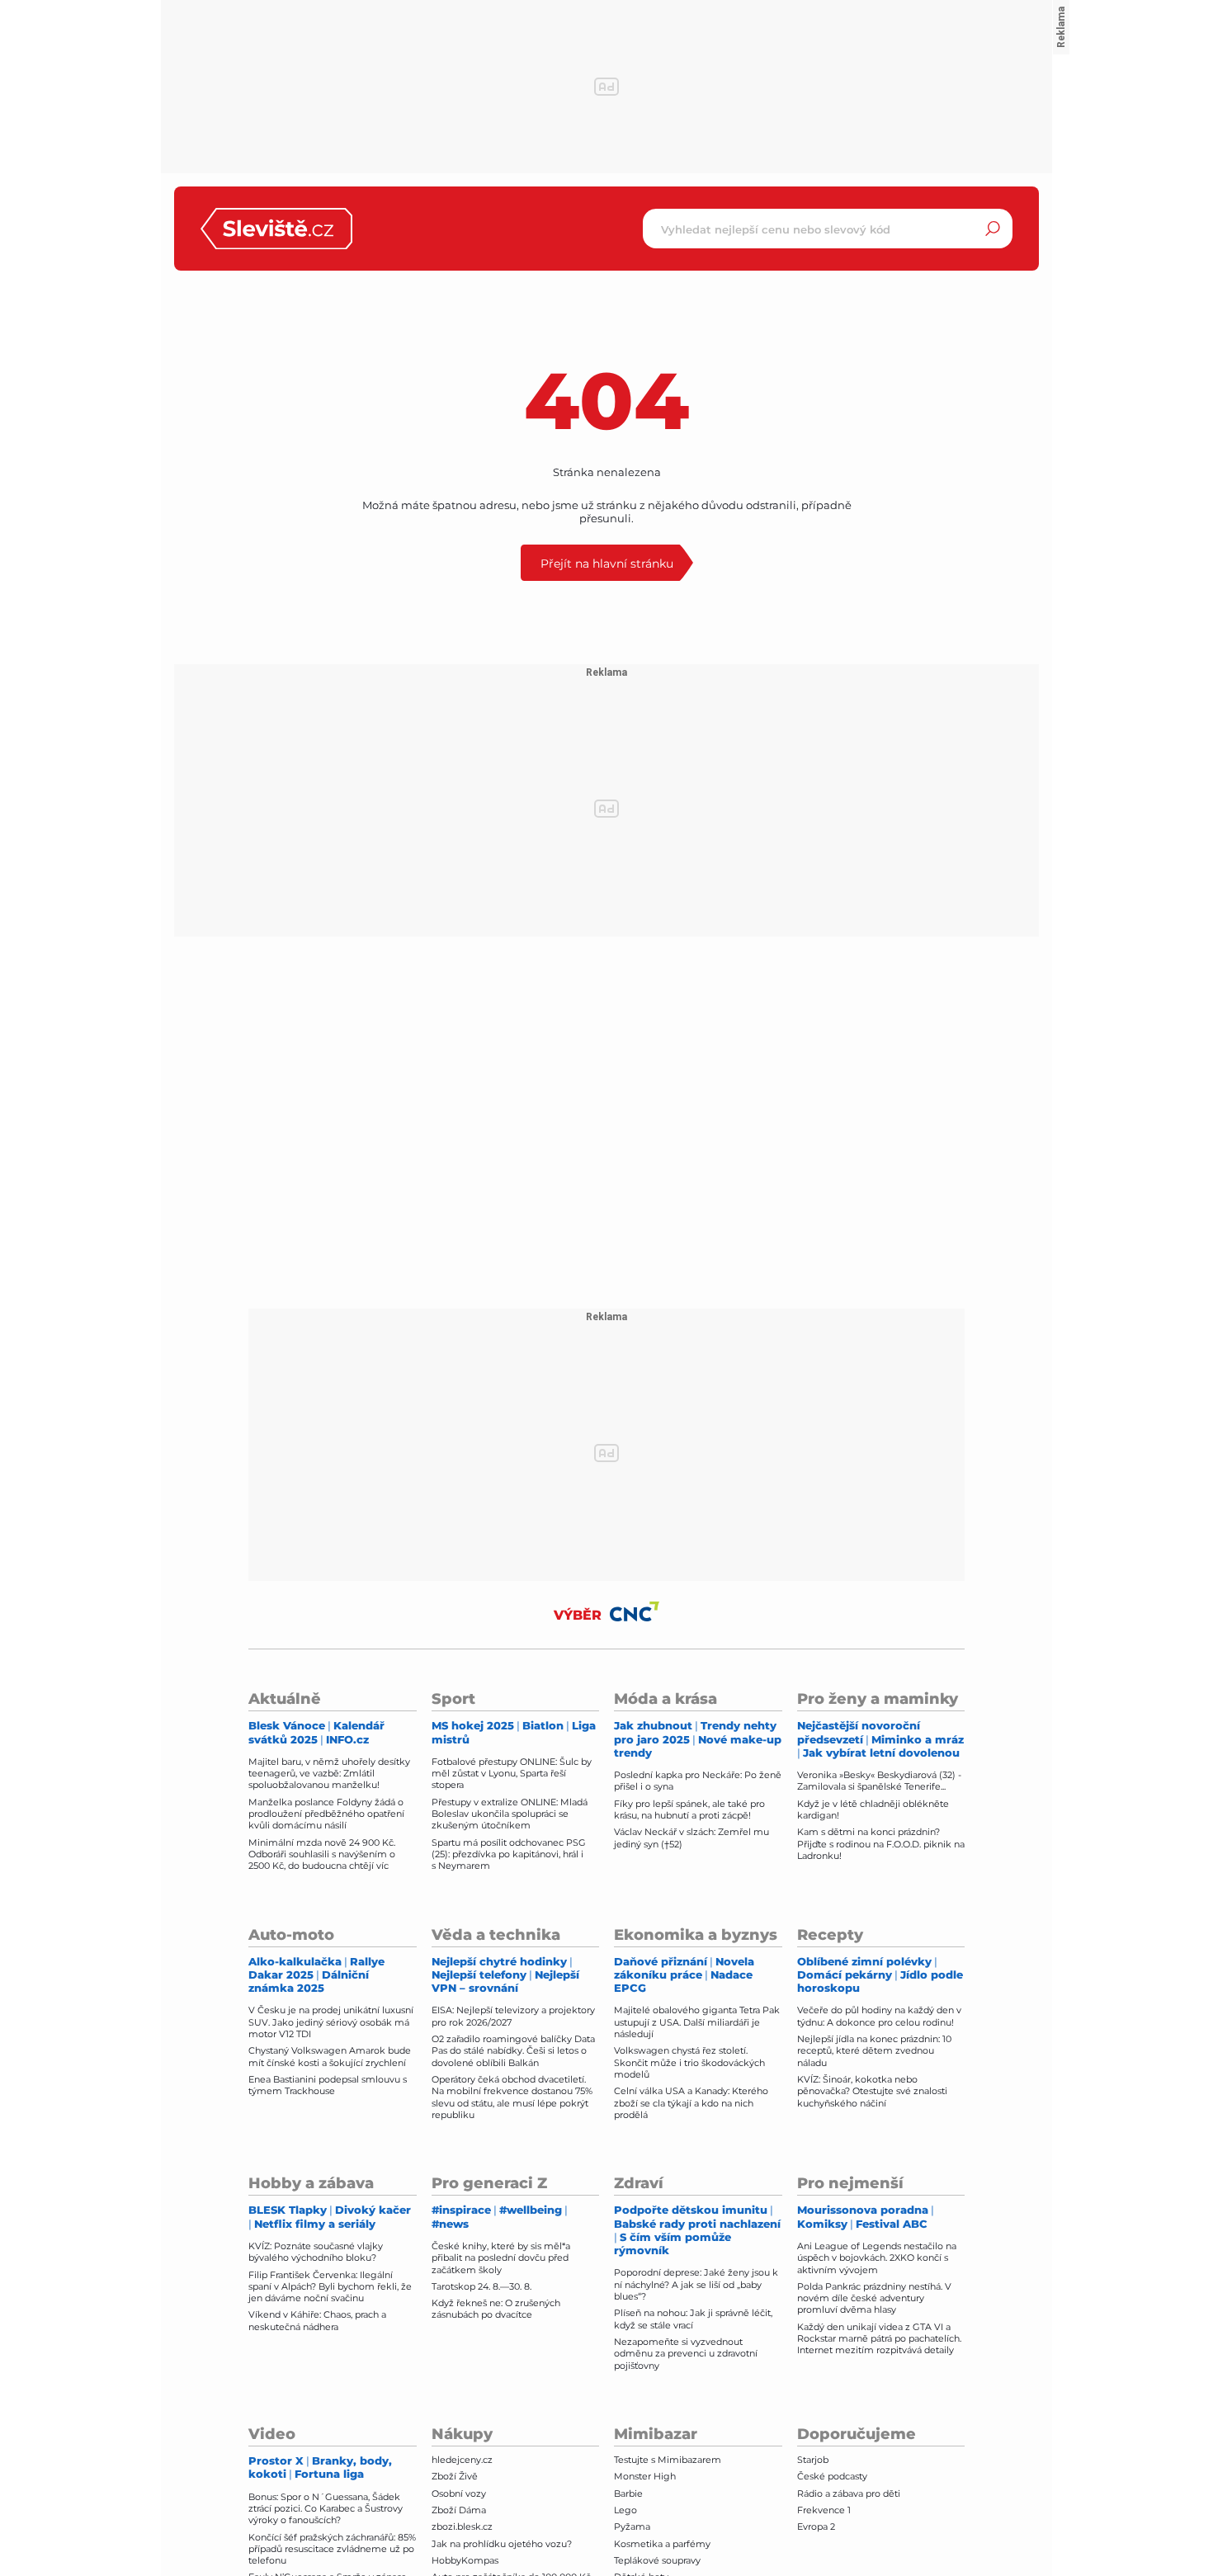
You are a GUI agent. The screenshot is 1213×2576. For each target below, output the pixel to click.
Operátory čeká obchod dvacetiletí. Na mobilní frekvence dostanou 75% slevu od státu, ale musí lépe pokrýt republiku (512, 2097)
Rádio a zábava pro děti (849, 2493)
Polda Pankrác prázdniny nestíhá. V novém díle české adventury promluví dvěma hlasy (874, 2298)
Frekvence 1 (824, 2510)
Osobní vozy (459, 2493)
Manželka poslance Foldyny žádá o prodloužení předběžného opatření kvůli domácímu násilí (326, 1814)
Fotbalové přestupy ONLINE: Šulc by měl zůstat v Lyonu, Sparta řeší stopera (512, 1774)
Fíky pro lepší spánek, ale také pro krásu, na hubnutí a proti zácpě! (689, 1809)
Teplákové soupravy (657, 2560)
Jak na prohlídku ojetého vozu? (502, 2544)
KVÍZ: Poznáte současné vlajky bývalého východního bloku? (316, 2252)
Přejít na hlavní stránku (607, 563)
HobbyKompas (465, 2560)
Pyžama (632, 2526)
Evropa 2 (816, 2526)
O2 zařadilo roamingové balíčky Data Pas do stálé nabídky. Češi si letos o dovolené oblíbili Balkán (513, 2051)
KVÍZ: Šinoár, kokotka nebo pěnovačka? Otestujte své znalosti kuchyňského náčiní (872, 2091)
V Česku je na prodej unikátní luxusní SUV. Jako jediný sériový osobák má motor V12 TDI (331, 2022)
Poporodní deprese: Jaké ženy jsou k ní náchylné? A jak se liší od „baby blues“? (696, 2284)
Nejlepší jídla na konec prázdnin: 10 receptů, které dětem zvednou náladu (874, 2051)
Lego (625, 2510)
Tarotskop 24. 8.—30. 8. (481, 2286)
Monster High (645, 2476)
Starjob (813, 2460)
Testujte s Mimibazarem (668, 2460)
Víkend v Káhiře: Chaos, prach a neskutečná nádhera (317, 2320)
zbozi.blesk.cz (462, 2526)
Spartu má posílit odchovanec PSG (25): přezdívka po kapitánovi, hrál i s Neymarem (509, 1854)
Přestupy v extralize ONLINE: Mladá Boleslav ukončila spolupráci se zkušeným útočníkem (510, 1814)
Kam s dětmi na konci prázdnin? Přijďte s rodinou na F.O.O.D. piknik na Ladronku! (881, 1844)
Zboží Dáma (459, 2510)
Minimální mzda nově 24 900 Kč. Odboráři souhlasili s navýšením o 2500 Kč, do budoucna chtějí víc (322, 1854)
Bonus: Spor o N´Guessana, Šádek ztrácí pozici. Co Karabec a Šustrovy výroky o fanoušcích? (326, 2509)
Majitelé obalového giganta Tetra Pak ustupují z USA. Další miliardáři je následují (697, 2022)
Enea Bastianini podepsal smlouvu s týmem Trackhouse (328, 2085)
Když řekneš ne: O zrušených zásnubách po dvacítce (496, 2309)
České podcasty (832, 2476)
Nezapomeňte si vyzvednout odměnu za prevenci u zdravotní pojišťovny (686, 2354)
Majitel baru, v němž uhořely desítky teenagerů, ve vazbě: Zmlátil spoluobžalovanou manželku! (329, 1774)
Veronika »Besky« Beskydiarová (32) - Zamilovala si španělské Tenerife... (879, 1781)
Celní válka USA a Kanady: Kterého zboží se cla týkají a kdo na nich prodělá (691, 2103)
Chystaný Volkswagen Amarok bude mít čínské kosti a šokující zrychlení (330, 2056)
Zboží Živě (455, 2476)
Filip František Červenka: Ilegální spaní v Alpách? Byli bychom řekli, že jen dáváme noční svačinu (330, 2287)
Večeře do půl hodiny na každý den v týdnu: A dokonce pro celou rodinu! (879, 2016)
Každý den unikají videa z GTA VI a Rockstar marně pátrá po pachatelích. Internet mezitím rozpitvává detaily (879, 2339)
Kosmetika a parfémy (662, 2544)
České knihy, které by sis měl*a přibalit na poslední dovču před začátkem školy (501, 2258)
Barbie (628, 2493)
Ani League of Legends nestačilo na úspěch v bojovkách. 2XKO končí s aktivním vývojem (877, 2258)
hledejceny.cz (462, 2460)
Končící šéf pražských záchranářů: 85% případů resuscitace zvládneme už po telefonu (332, 2549)
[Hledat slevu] (993, 229)
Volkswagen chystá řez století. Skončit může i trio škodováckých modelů (689, 2062)
